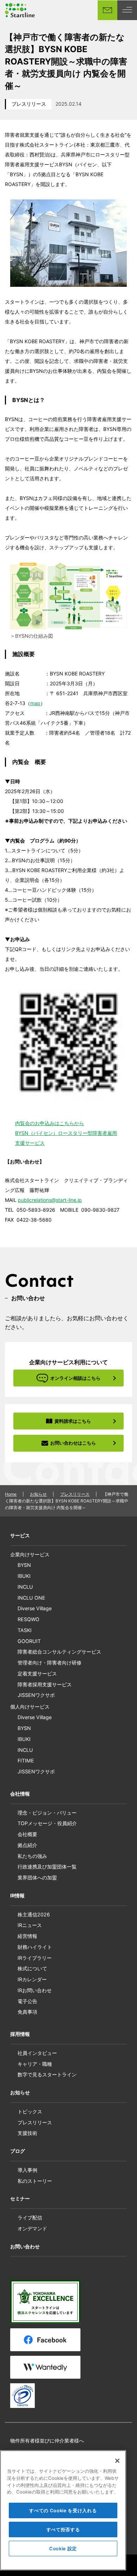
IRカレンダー (32, 1979)
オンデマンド (32, 2228)
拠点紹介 (27, 1845)
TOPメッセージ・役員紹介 (47, 1823)
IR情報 (17, 1895)
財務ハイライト (35, 1947)
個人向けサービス (30, 1707)
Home (11, 1494)
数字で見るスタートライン (47, 2074)
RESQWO (28, 1619)
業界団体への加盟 (37, 1877)
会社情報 (20, 1794)
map (35, 703)
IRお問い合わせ (35, 1990)
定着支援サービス (37, 1673)
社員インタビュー (37, 2053)
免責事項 (27, 2012)
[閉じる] (117, 2461)
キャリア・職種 (35, 2064)
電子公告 (27, 2001)
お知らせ (38, 1494)
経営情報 (27, 1936)
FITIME (26, 1760)
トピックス (30, 2111)
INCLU (25, 1587)
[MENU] (127, 10)
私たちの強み (32, 1856)
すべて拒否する (63, 2529)
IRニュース (30, 1925)
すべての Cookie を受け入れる (63, 2510)
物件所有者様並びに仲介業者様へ (47, 2441)
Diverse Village (35, 1608)
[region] (63, 2510)
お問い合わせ (25, 2246)
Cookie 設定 (63, 2549)
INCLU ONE (31, 1598)
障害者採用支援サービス (45, 1684)
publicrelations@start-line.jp (50, 1200)
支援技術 (27, 2133)
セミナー (20, 2198)
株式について (32, 1968)
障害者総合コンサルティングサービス (59, 1652)
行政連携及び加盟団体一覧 (47, 1867)
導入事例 (27, 2170)
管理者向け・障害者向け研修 (50, 1663)
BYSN (24, 1565)
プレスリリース (29, 104)
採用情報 (20, 2034)
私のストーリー (35, 2181)
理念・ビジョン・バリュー (47, 1813)
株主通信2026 (34, 1914)
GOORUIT (29, 1641)
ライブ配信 (30, 2217)
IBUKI (24, 1576)
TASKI (25, 1630)
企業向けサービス (30, 1554)
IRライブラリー (35, 1958)
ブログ (18, 2151)
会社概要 (27, 1834)
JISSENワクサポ (36, 1695)
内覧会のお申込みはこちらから (50, 1123)
